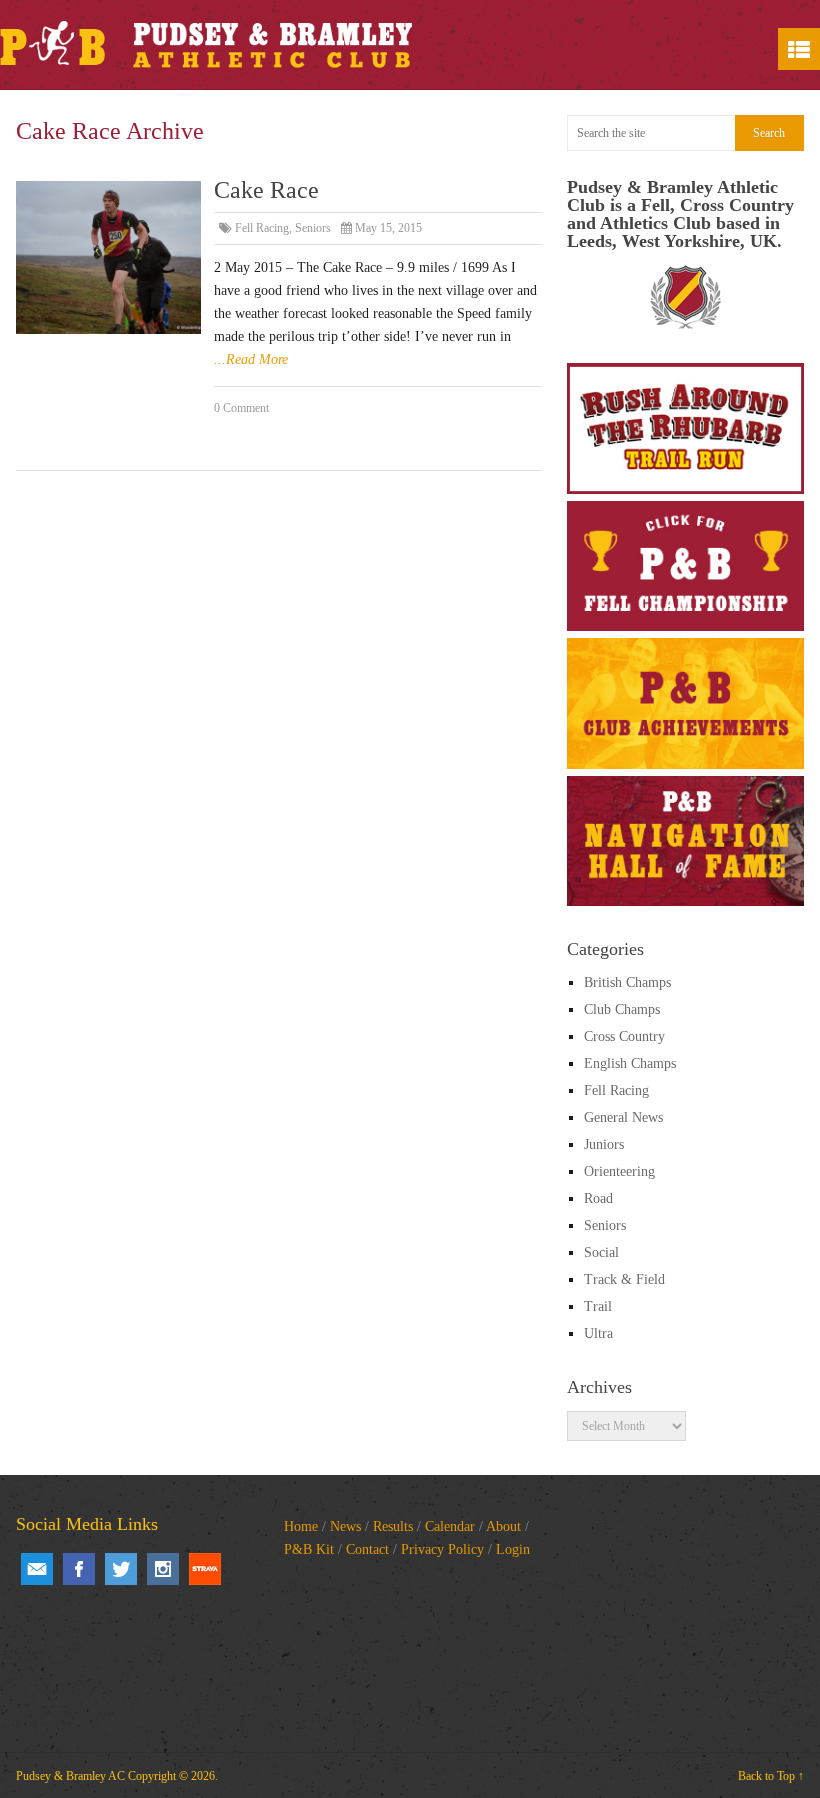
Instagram (163, 1569)
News (345, 1526)
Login (513, 1549)
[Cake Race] (108, 258)
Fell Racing (262, 228)
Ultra (598, 1333)
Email (37, 1569)
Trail (598, 1306)
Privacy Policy (442, 1549)
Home (301, 1526)
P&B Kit (309, 1549)
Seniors (313, 228)
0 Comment (241, 408)
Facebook (79, 1569)
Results (393, 1526)
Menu (799, 49)
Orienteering (619, 1171)
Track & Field (624, 1279)
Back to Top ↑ (771, 1776)
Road (598, 1198)
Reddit (205, 1569)
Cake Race (266, 190)
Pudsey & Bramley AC (70, 1776)
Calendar (450, 1526)
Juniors (604, 1144)
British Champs (627, 982)
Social (601, 1252)
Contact (367, 1549)
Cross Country (624, 1036)
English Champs (630, 1063)
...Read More (251, 359)
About (503, 1526)
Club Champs (622, 1009)
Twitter (121, 1569)
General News (623, 1117)
